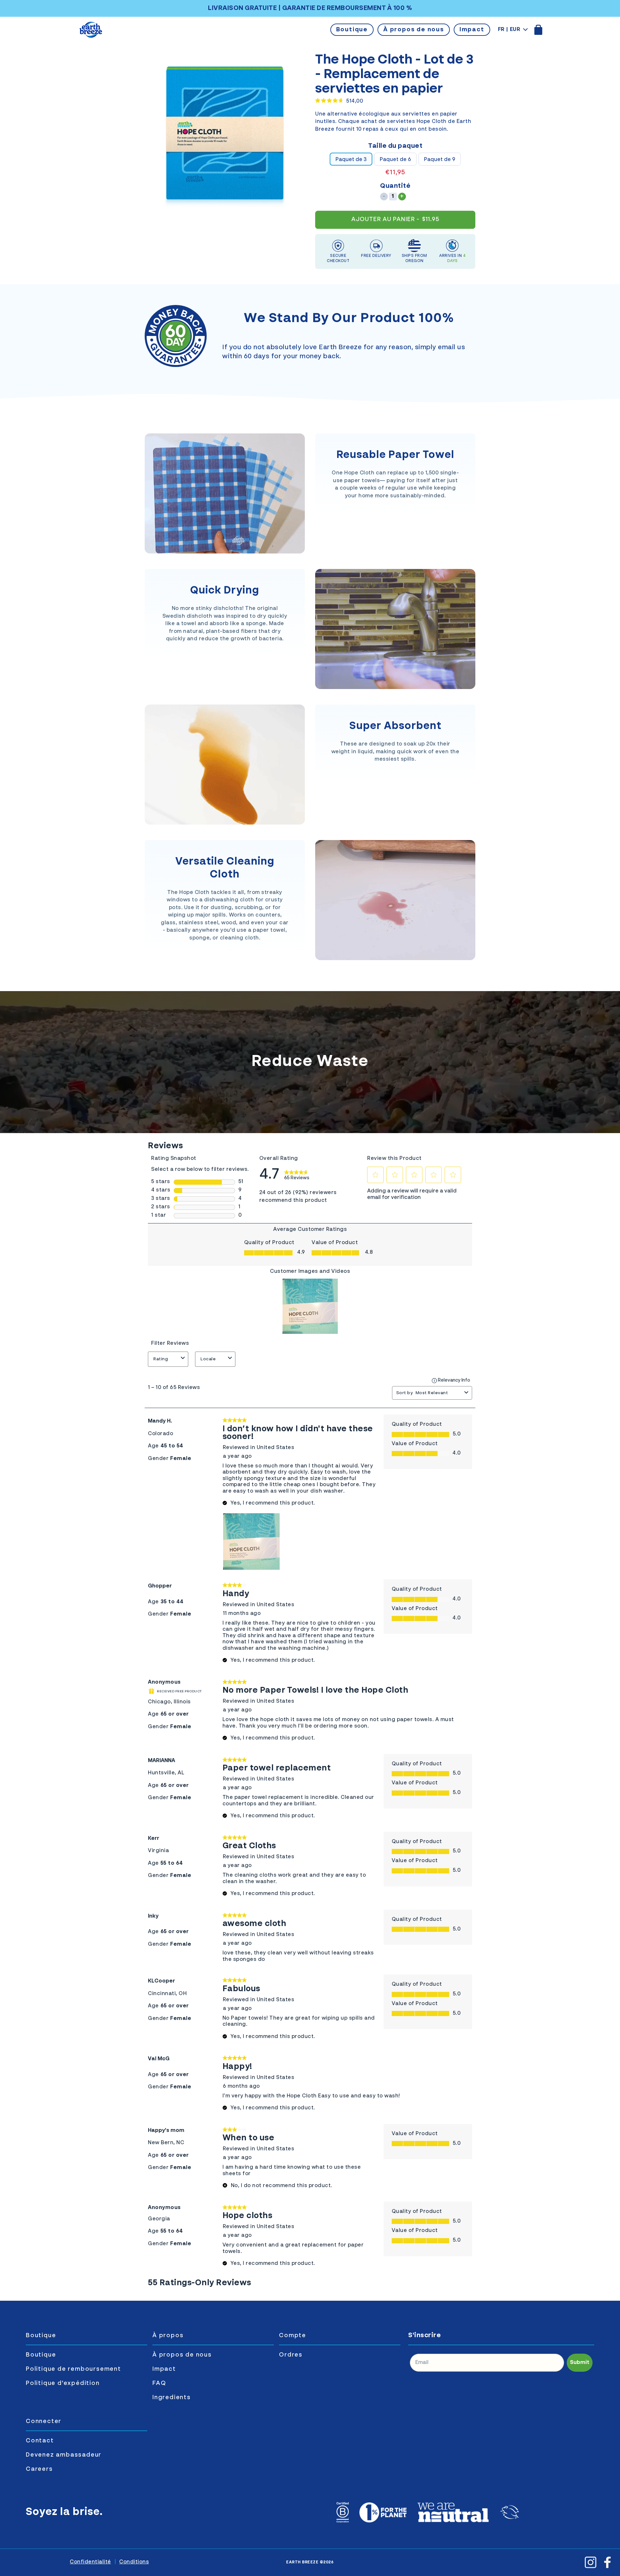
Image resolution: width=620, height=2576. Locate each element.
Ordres (291, 2355)
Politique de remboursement (73, 2369)
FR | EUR (509, 30)
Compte (293, 2336)
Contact (40, 2441)
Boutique (352, 30)
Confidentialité (90, 2562)
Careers (39, 2469)
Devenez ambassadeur (64, 2455)
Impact (472, 30)
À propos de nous (414, 30)
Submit (580, 2363)
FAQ (159, 2383)
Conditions (134, 2562)
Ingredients (172, 2398)
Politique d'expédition (63, 2383)
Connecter (44, 2421)
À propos (168, 2336)
